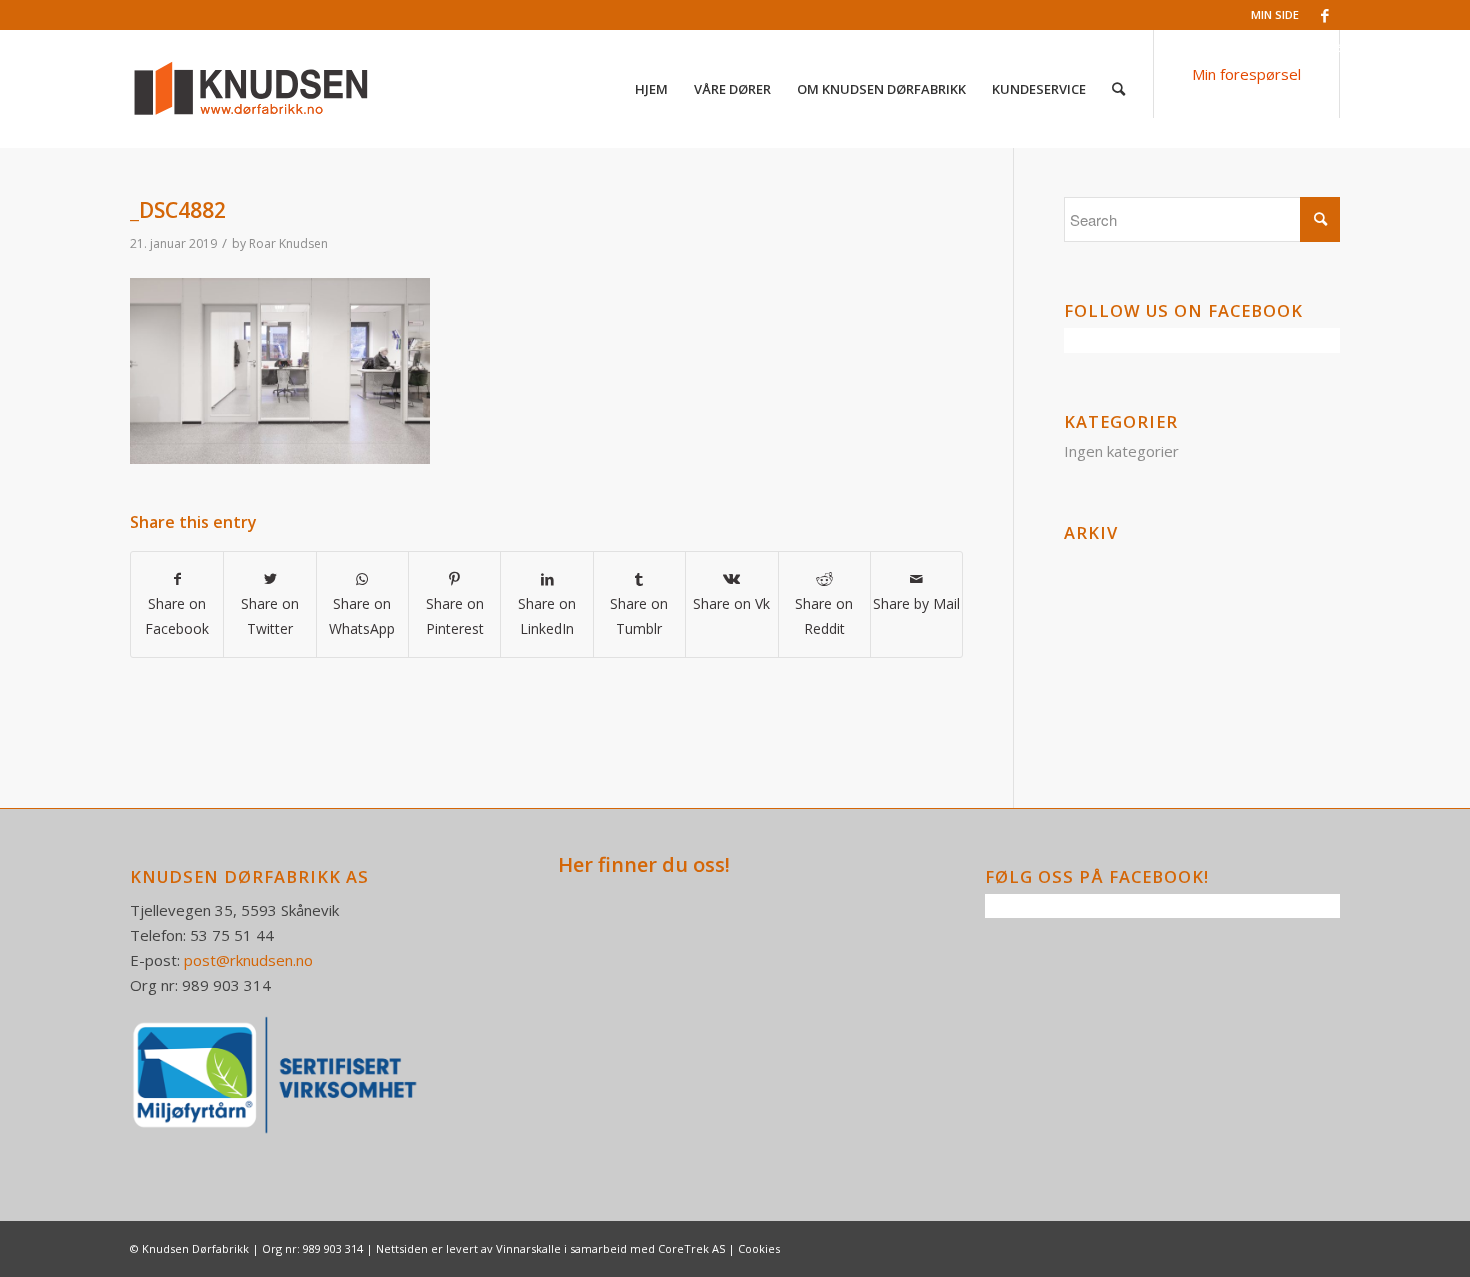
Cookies (759, 1248)
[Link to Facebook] (1325, 15)
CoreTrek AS (691, 1248)
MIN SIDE (1275, 14)
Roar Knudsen (288, 243)
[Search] (1118, 89)
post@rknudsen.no (248, 960)
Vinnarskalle (528, 1248)
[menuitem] (651, 89)
